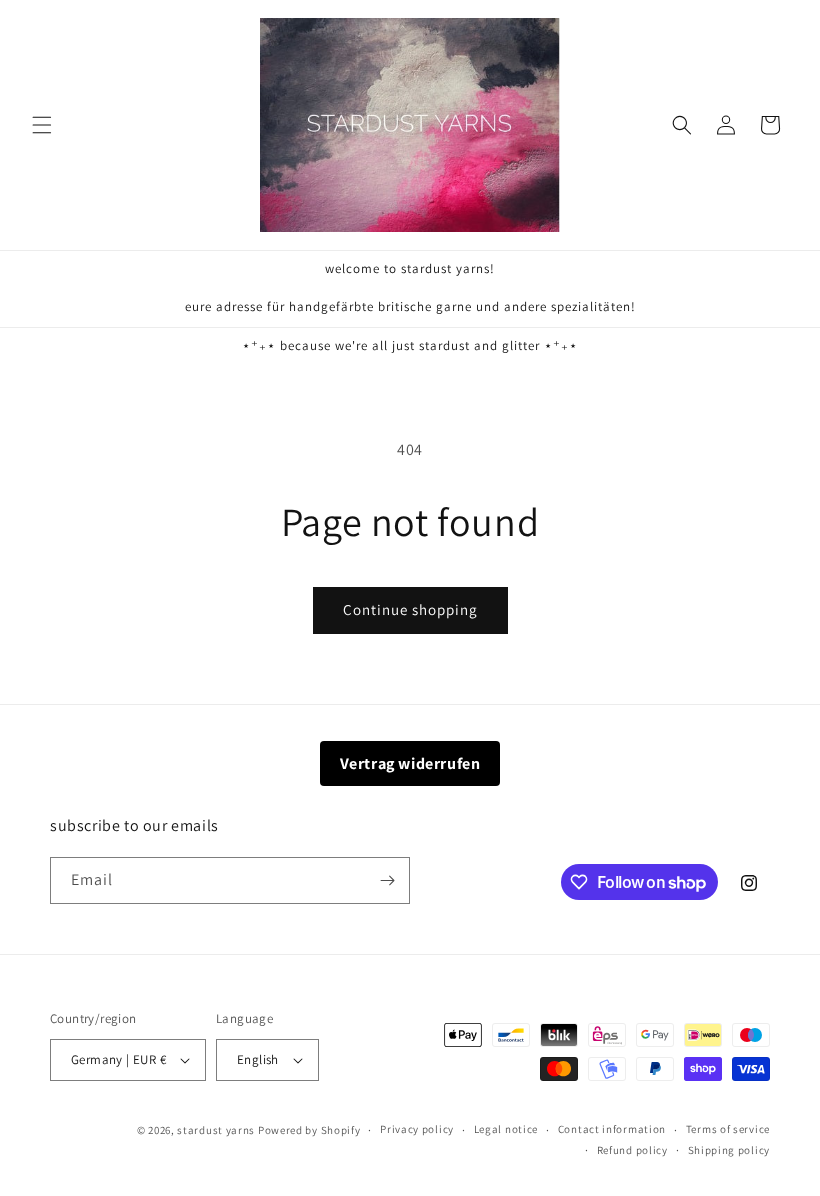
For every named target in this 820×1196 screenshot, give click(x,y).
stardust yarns (216, 1130)
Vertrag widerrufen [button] (410, 763)
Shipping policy (729, 1150)
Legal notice (506, 1129)
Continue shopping (410, 609)
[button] (42, 125)
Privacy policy (417, 1129)
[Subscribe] (387, 880)
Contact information (612, 1129)
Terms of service (728, 1129)
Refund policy (632, 1150)
